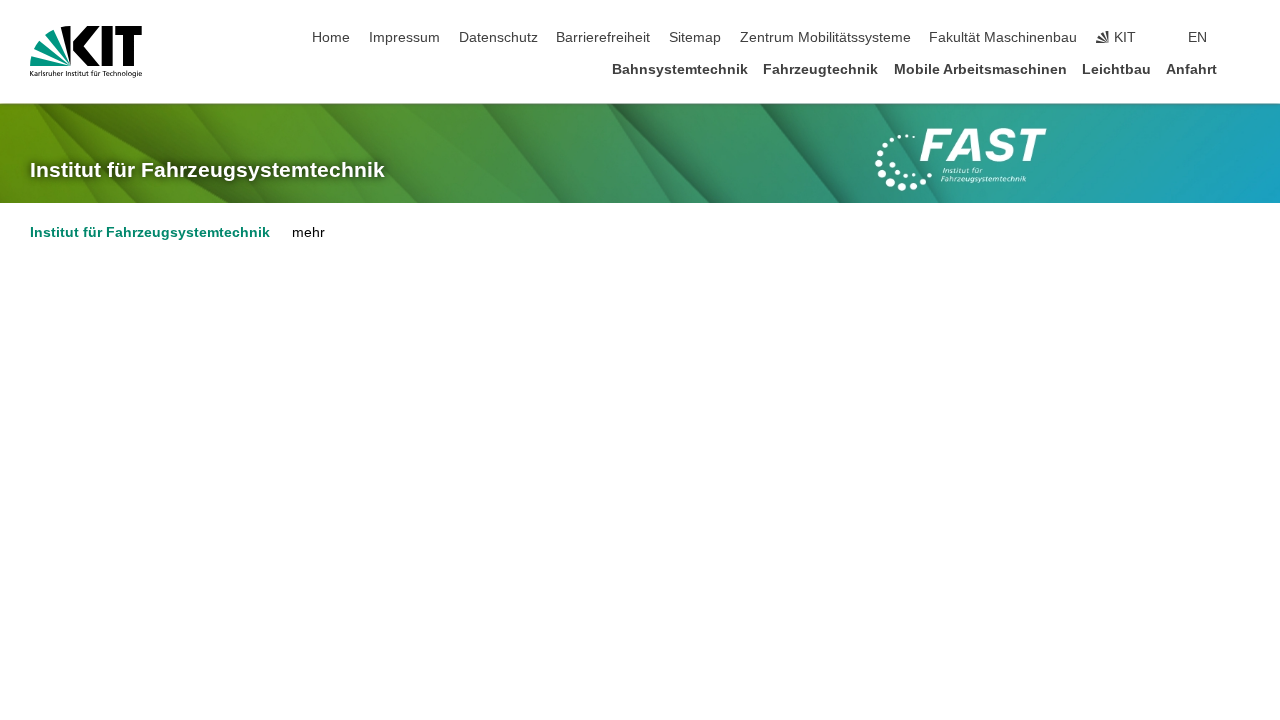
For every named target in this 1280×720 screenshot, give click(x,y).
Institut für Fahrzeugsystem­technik (207, 170)
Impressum (404, 37)
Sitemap (695, 37)
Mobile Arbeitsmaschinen (980, 69)
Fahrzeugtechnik (820, 69)
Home (331, 37)
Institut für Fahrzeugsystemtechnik (150, 232)
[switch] (1244, 38)
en (1197, 37)
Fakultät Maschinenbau (1003, 37)
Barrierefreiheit (603, 37)
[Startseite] (1244, 68)
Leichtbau (1116, 69)
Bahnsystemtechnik (680, 69)
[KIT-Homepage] (86, 52)
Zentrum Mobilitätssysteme (825, 37)
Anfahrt (1191, 69)
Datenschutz (498, 37)
